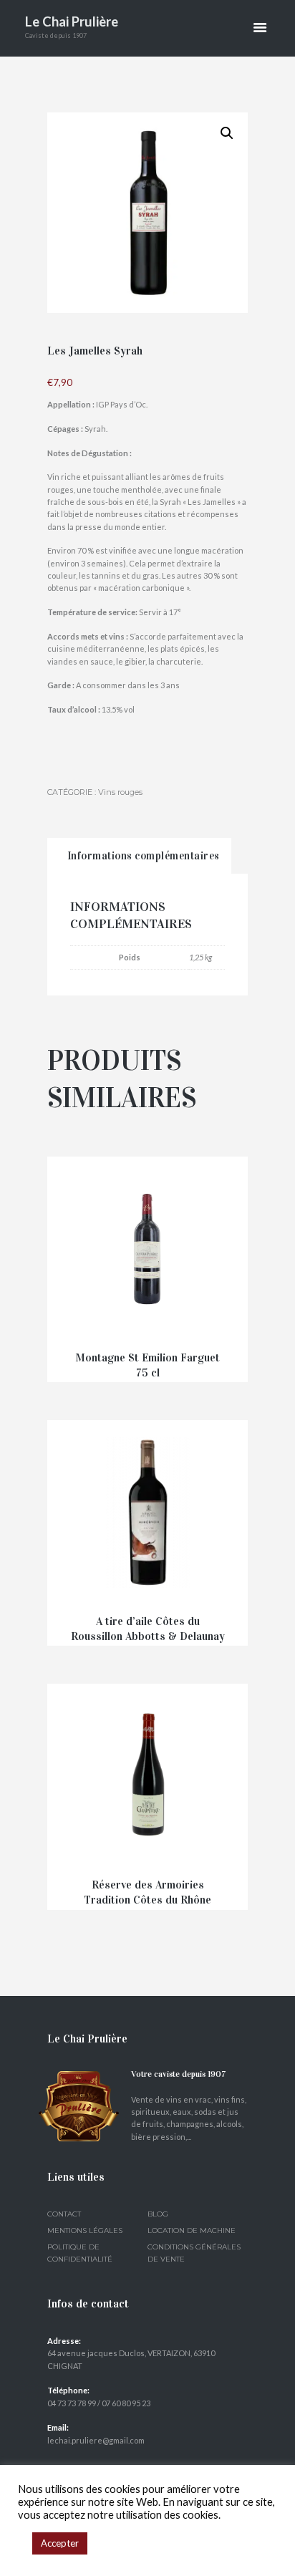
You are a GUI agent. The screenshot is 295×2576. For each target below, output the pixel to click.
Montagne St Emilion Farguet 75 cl (147, 1365)
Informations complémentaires (144, 856)
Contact (64, 2214)
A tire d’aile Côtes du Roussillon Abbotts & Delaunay (148, 1629)
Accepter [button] (60, 2543)
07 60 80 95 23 (126, 2403)
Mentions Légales (85, 2230)
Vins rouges (120, 792)
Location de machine (192, 2230)
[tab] (139, 856)
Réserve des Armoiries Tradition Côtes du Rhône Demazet (147, 1899)
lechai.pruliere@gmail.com (96, 2440)
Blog (158, 2214)
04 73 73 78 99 (72, 2403)
